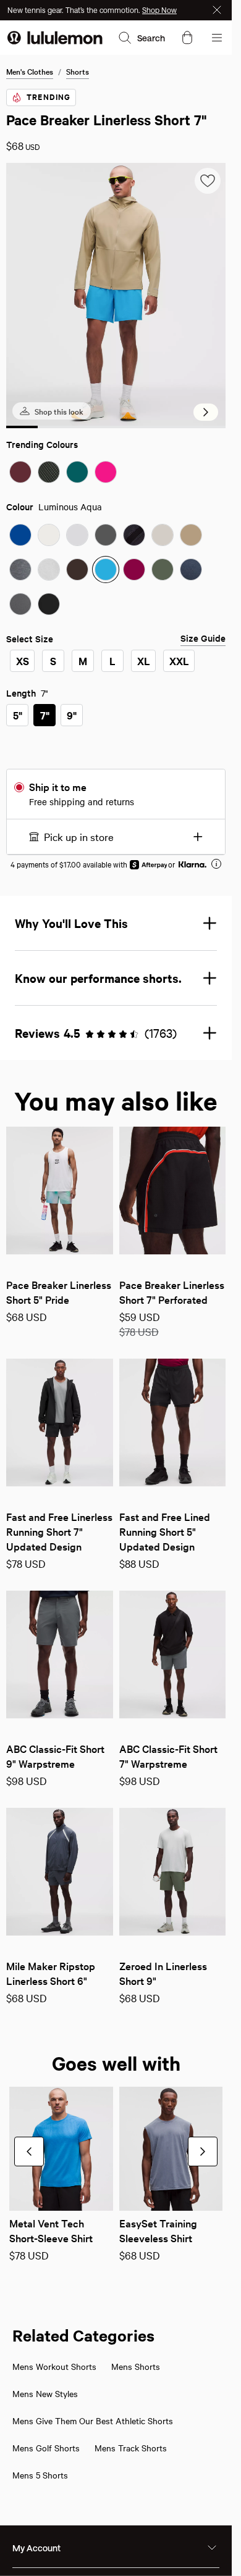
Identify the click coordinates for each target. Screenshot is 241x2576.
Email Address (62, 1315)
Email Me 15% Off (77, 1413)
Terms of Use (95, 1372)
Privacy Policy (52, 1382)
